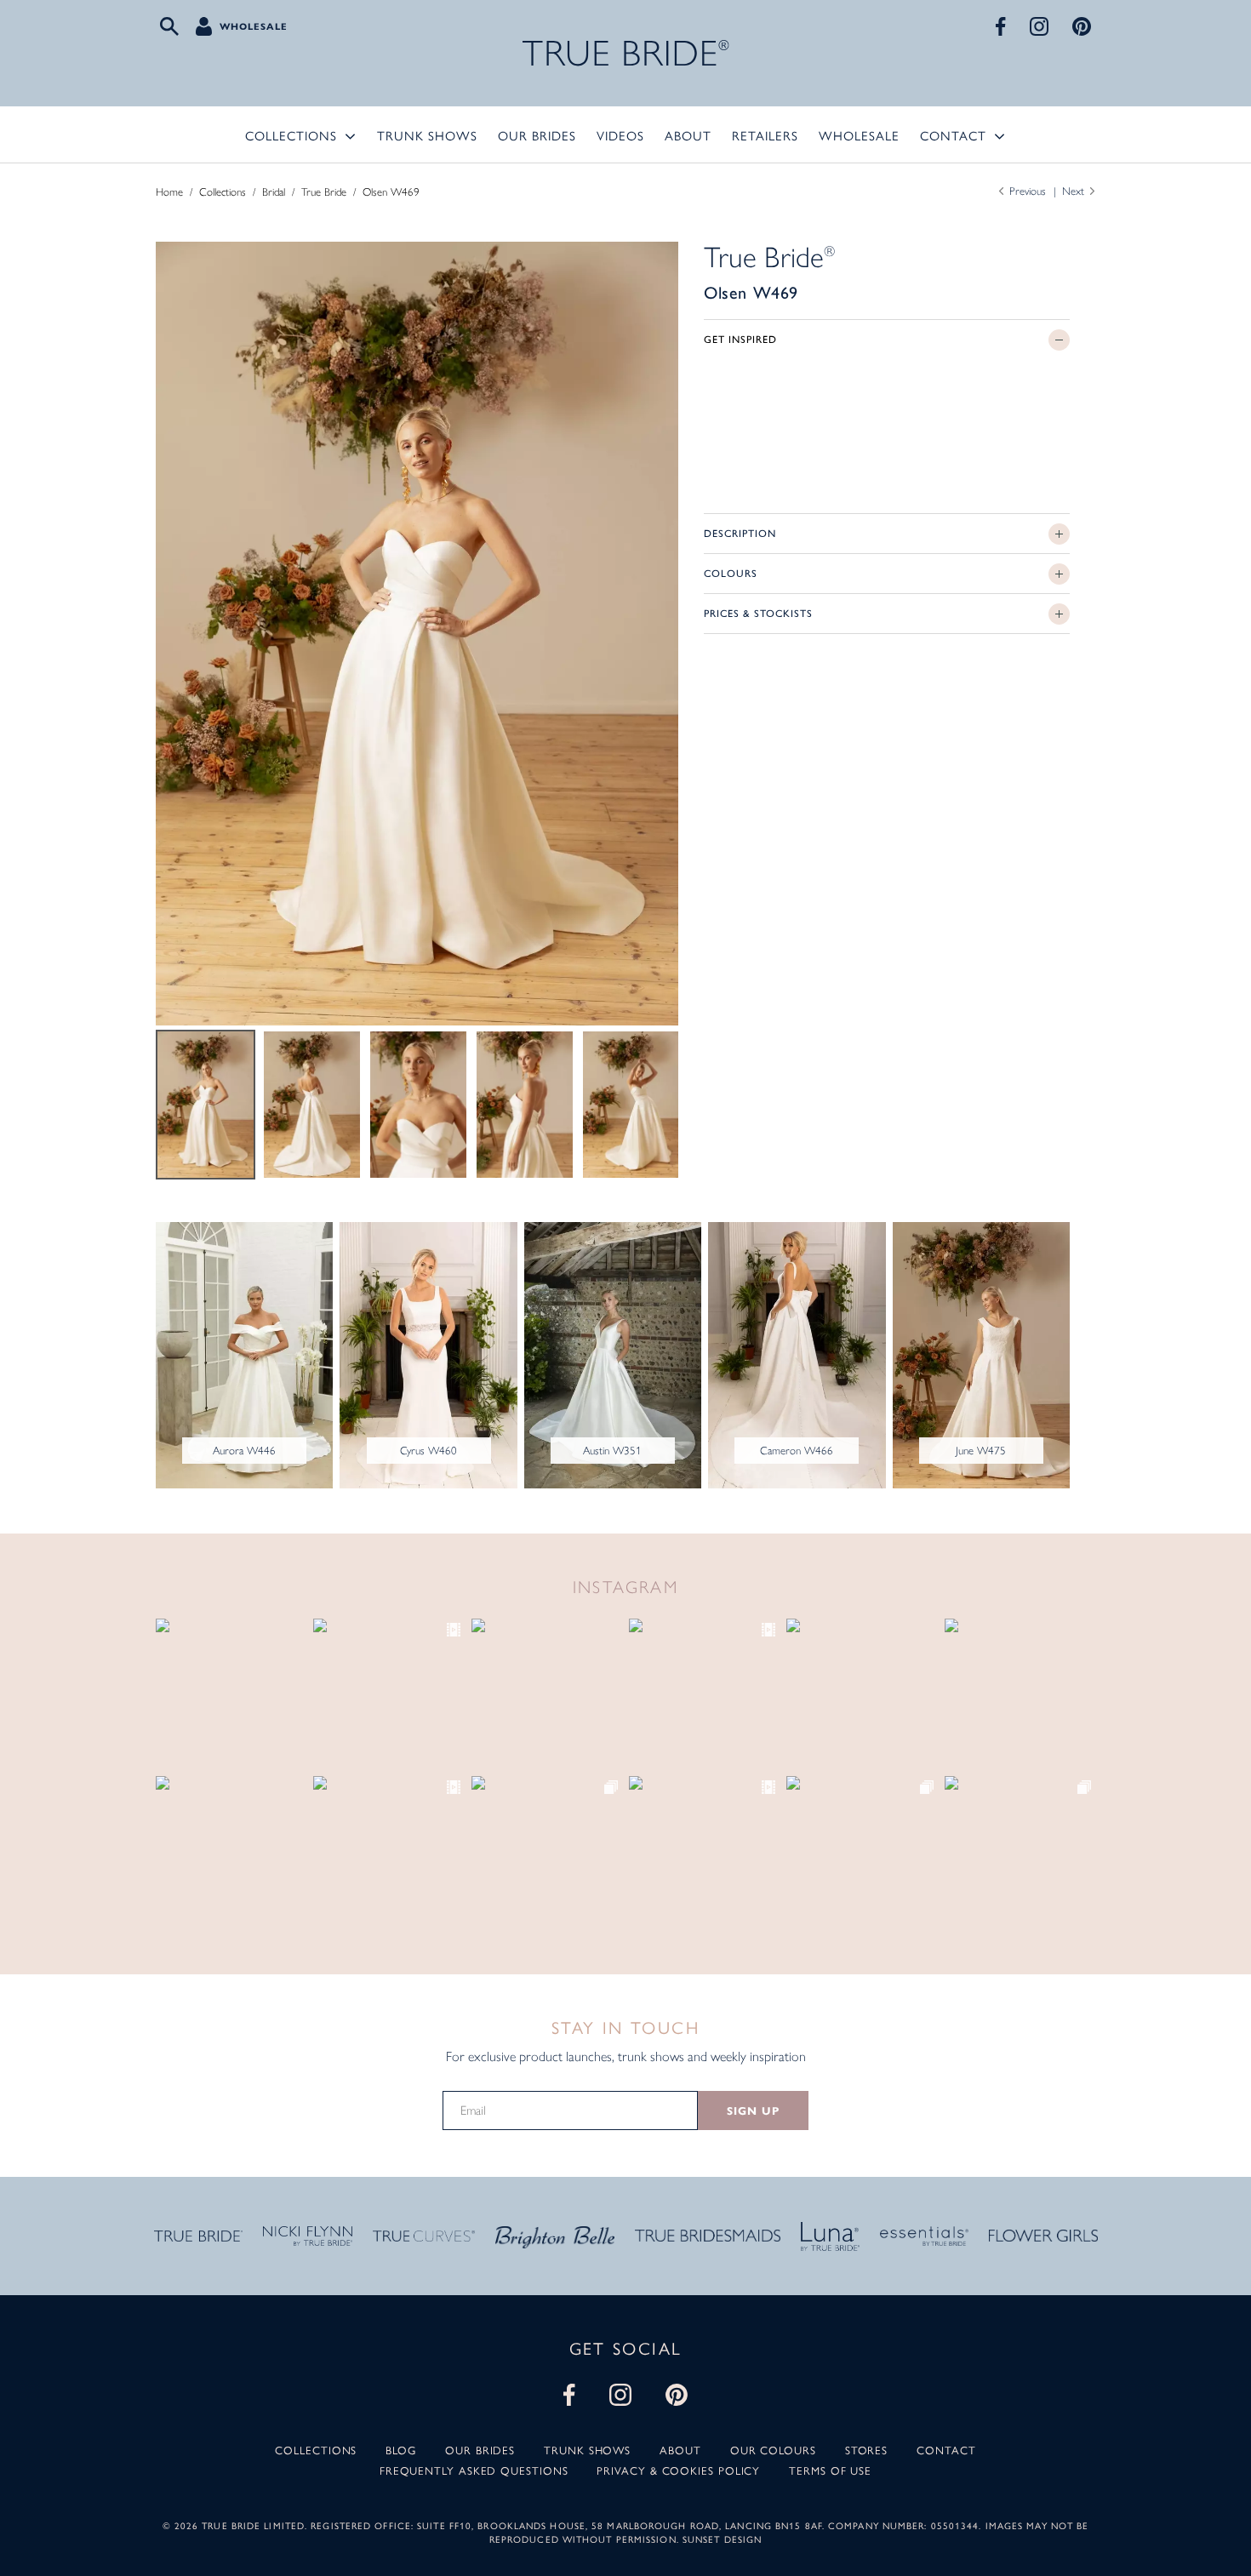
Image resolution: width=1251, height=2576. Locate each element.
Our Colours (773, 2450)
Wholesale (254, 26)
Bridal (274, 192)
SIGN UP (753, 2111)
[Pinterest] (1082, 26)
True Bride (324, 192)
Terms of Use (830, 2470)
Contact (953, 135)
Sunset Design (722, 2539)
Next (1073, 191)
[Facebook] (1001, 26)
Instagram (626, 1587)
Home (169, 192)
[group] (417, 634)
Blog (401, 2450)
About (688, 135)
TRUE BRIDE (626, 53)
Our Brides (537, 135)
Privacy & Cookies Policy (678, 2470)
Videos (620, 135)
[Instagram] (1039, 26)
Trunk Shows (427, 135)
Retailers (765, 135)
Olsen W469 (391, 192)
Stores (866, 2450)
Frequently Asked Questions (474, 2470)
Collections (291, 135)
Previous (1028, 191)
